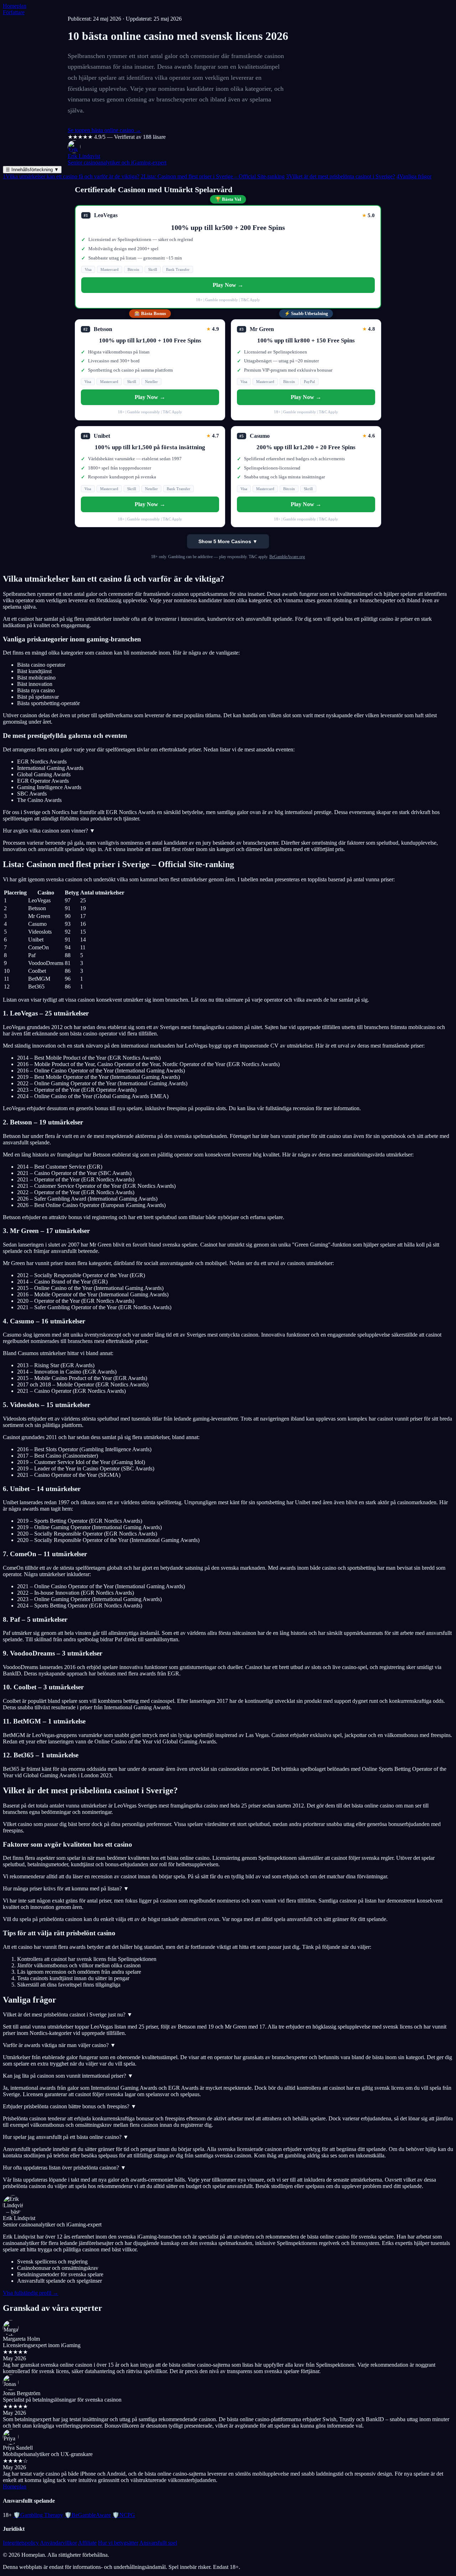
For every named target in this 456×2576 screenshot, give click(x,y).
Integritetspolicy (21, 2543)
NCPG (124, 2515)
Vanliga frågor (414, 176)
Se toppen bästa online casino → (104, 130)
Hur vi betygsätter (118, 2543)
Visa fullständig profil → (31, 2293)
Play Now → (228, 285)
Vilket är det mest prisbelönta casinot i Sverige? (341, 176)
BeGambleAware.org (287, 557)
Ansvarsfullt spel (158, 2543)
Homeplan (15, 6)
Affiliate (87, 2543)
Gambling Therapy (38, 2515)
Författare (14, 12)
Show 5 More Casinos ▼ (228, 541)
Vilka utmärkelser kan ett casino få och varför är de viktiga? (71, 176)
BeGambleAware (88, 2515)
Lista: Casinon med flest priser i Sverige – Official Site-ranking (213, 176)
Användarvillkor (58, 2543)
